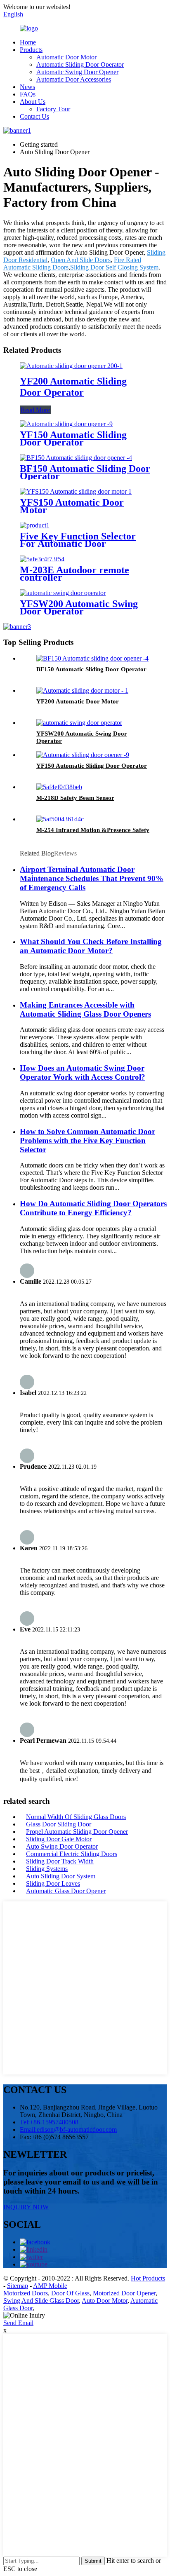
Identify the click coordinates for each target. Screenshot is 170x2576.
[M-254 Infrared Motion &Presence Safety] (60, 819)
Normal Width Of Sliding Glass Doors (76, 1817)
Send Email (18, 2323)
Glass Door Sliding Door (59, 1824)
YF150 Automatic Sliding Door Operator (73, 438)
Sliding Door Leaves (53, 1883)
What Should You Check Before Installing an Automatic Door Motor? (91, 946)
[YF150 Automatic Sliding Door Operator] (66, 424)
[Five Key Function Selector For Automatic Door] (35, 525)
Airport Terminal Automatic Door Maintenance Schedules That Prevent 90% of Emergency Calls (92, 878)
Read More (35, 410)
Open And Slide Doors (81, 260)
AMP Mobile (50, 2286)
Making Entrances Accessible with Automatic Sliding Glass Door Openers (85, 1009)
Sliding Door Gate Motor (59, 1839)
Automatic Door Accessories (74, 79)
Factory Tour (53, 109)
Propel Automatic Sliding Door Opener (77, 1832)
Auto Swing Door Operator (62, 1846)
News (27, 87)
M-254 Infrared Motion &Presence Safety (93, 830)
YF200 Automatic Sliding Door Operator (73, 387)
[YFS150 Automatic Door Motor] (76, 491)
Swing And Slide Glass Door (41, 2301)
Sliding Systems (47, 1869)
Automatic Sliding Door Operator (80, 64)
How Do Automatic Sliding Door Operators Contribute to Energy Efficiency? (93, 1208)
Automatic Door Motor (66, 57)
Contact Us (34, 116)
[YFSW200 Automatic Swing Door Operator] (63, 593)
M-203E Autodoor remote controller (74, 574)
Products (31, 50)
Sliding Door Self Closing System (114, 267)
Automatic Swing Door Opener (77, 72)
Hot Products (148, 2278)
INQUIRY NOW (26, 2207)
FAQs (28, 94)
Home (28, 42)
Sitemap (18, 2286)
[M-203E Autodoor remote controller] (42, 559)
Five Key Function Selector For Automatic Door (78, 540)
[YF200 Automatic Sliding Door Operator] (71, 366)
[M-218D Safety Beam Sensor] (59, 787)
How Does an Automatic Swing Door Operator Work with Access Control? (83, 1072)
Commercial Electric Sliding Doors (72, 1854)
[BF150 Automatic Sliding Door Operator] (76, 458)
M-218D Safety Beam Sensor (75, 798)
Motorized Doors (26, 2293)
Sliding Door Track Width (60, 1861)
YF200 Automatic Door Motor (78, 701)
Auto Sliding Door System (61, 1876)
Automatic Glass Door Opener (66, 1891)
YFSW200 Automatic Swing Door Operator (79, 607)
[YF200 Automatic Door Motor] (82, 690)
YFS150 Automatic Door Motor (72, 506)
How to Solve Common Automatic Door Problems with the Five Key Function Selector (87, 1140)
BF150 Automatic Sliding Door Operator (85, 472)
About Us (33, 102)
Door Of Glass (70, 2293)
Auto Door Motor (105, 2301)
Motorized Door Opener (124, 2293)
